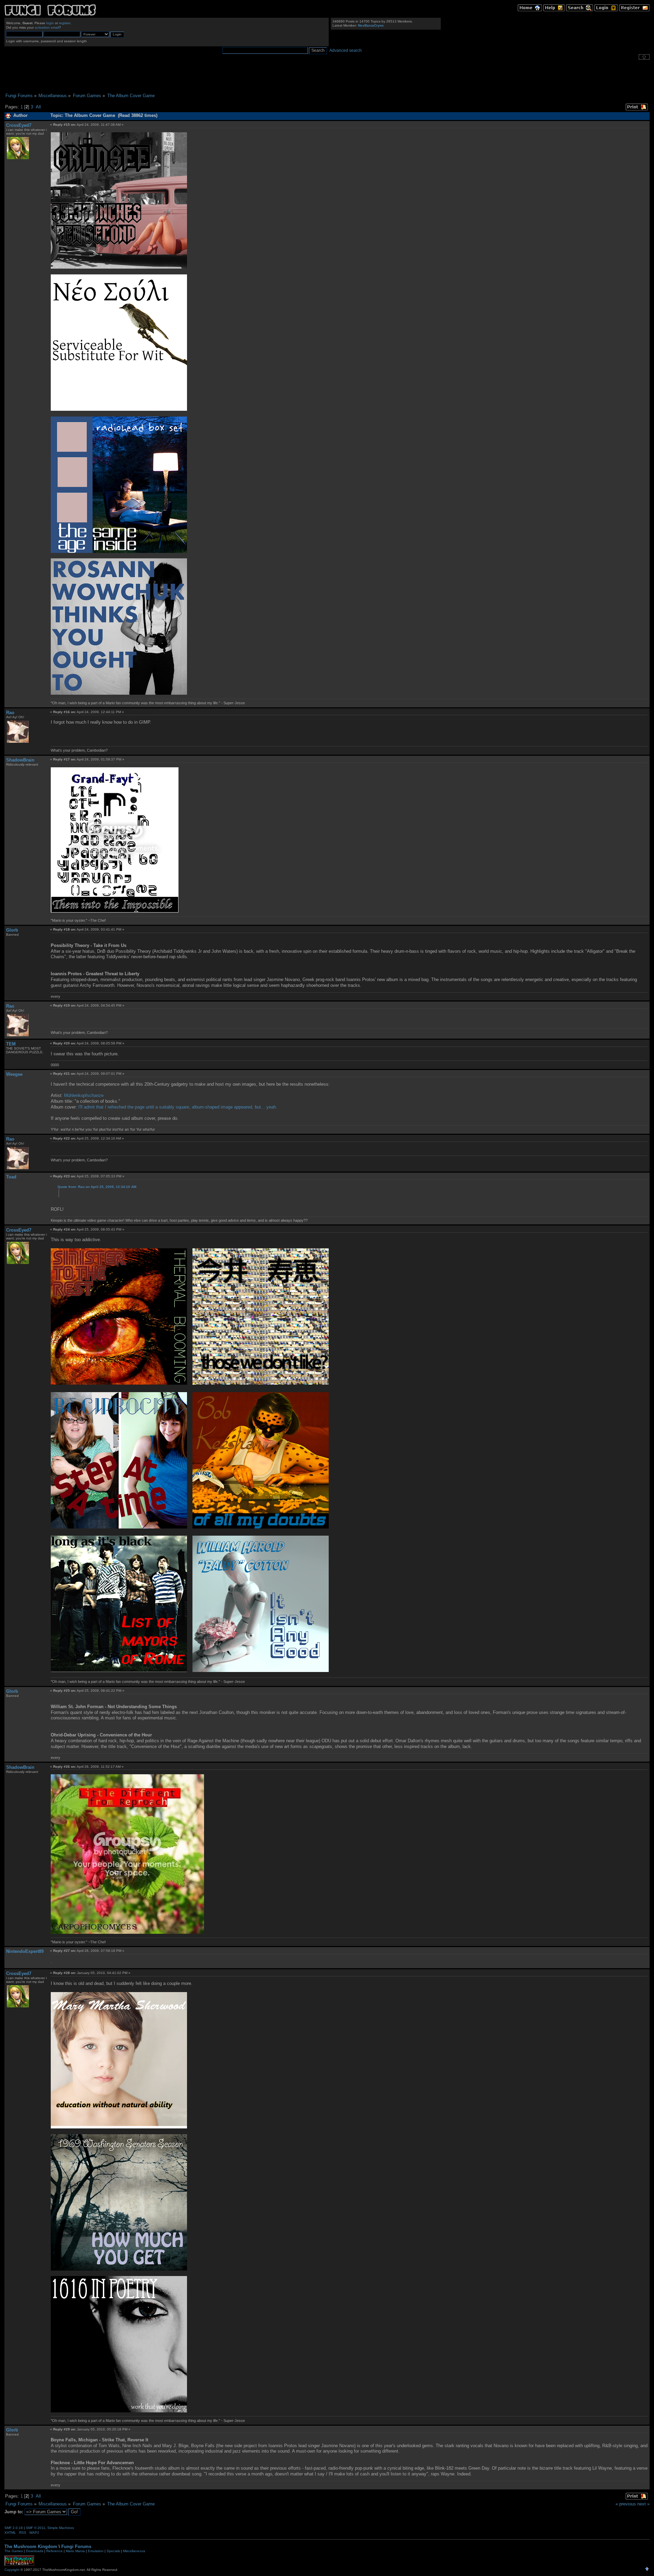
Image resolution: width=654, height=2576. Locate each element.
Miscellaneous (134, 2551)
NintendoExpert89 (25, 1951)
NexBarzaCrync (371, 25)
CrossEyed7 (19, 125)
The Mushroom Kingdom (31, 2547)
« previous (626, 2504)
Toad (11, 1177)
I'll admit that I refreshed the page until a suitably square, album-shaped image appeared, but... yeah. (178, 1107)
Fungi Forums (76, 2547)
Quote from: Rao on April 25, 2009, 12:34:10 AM (97, 1187)
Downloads (35, 2551)
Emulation (96, 2551)
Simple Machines (61, 2528)
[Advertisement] (327, 76)
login (50, 23)
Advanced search (346, 50)
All (38, 107)
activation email (47, 27)
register (65, 23)
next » (643, 2504)
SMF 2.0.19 (14, 2528)
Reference (54, 2551)
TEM (11, 1044)
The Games (14, 2551)
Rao (10, 713)
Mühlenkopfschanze (84, 1095)
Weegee (14, 1074)
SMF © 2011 (36, 2528)
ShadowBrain (20, 760)
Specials (113, 2551)
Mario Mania (75, 2551)
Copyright (12, 2570)
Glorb (12, 930)
